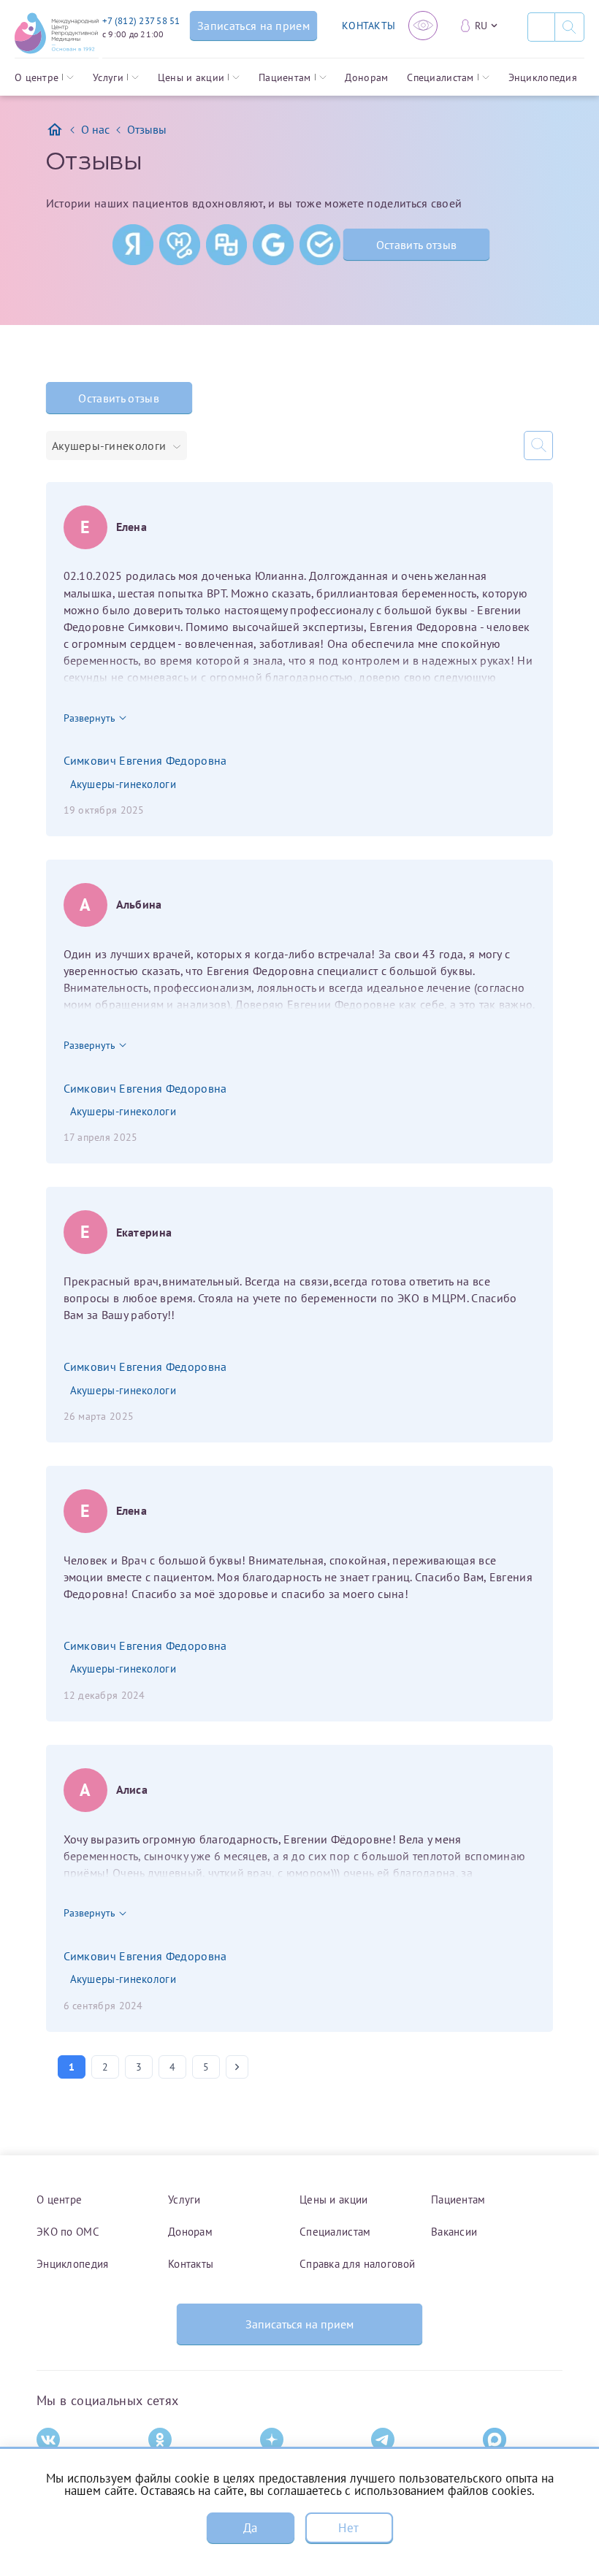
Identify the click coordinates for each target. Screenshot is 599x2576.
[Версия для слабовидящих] (423, 26)
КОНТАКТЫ (369, 26)
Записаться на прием (299, 2324)
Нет (348, 2528)
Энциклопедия (543, 77)
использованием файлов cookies (443, 2491)
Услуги (108, 77)
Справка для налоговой (357, 2264)
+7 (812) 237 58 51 (141, 21)
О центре (37, 77)
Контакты (191, 2264)
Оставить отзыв (416, 245)
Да (251, 2528)
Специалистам (440, 77)
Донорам (366, 77)
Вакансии (454, 2232)
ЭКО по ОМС (68, 2232)
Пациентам (285, 77)
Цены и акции (191, 77)
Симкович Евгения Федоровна (145, 760)
